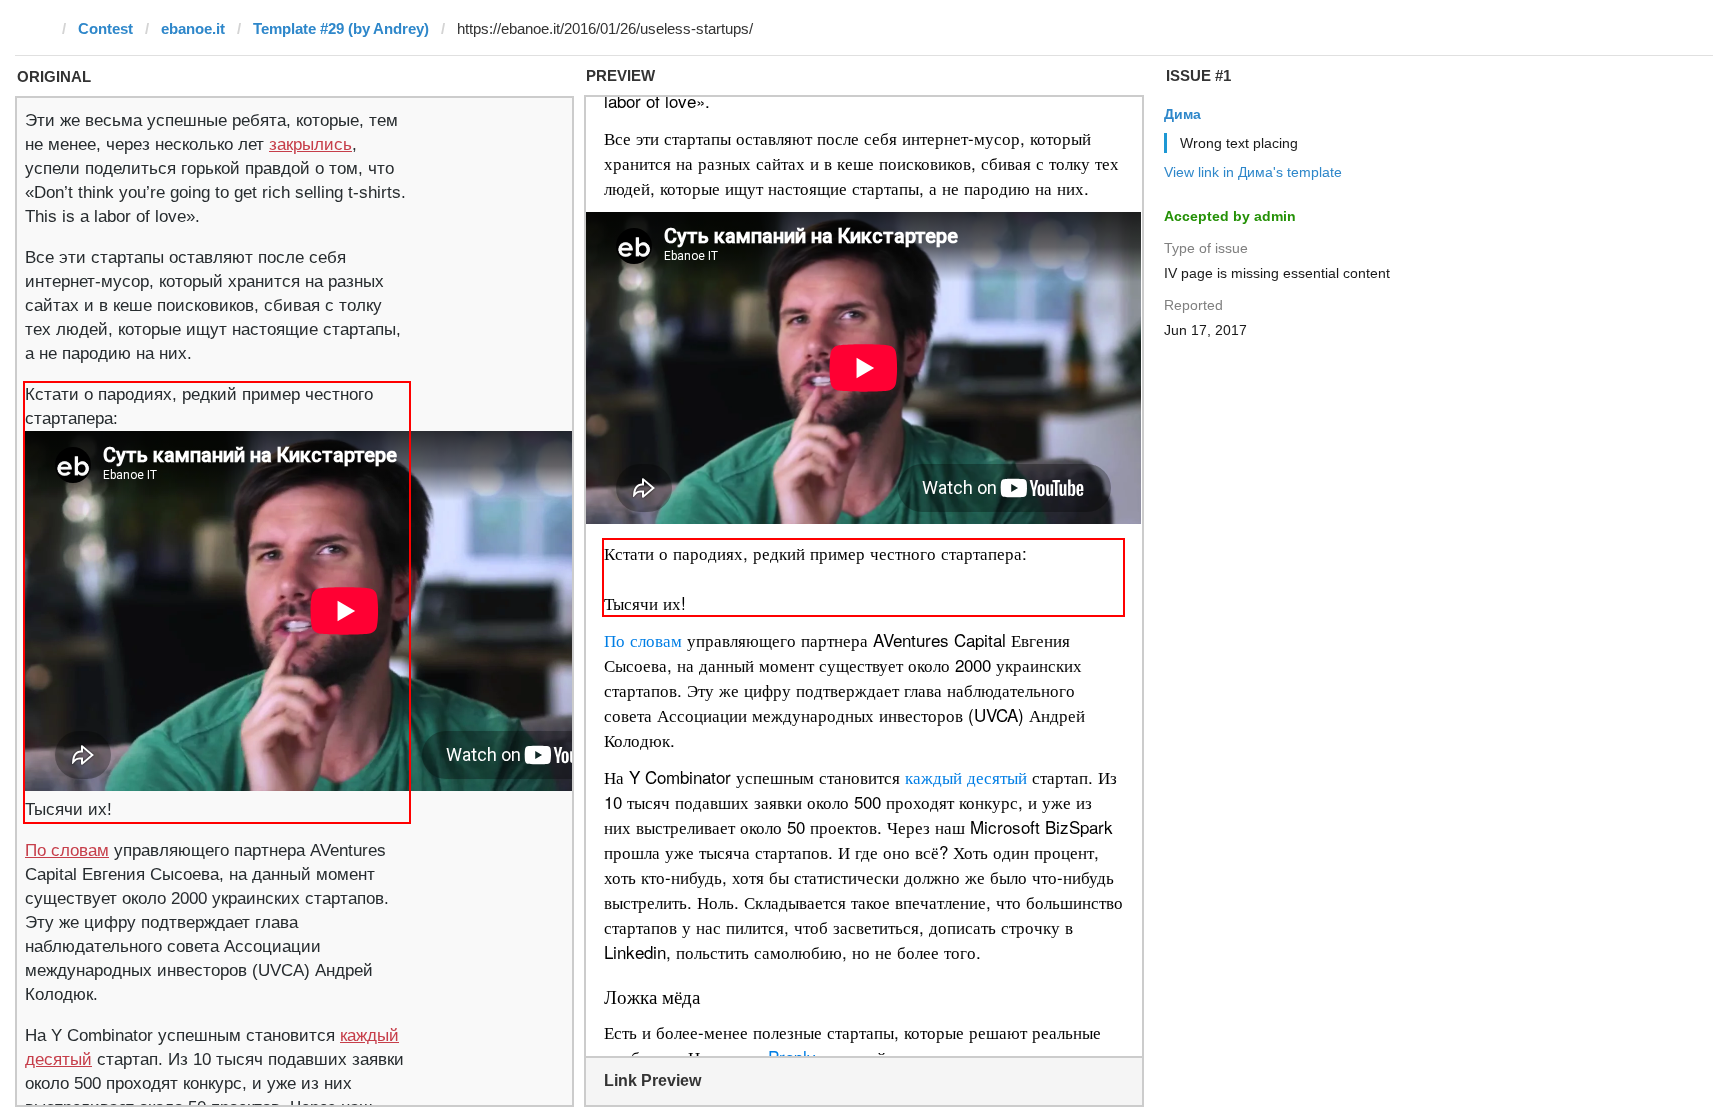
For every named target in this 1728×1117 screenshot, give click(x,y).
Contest (105, 28)
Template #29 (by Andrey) (341, 28)
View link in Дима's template (1253, 172)
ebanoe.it (193, 28)
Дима (1182, 114)
